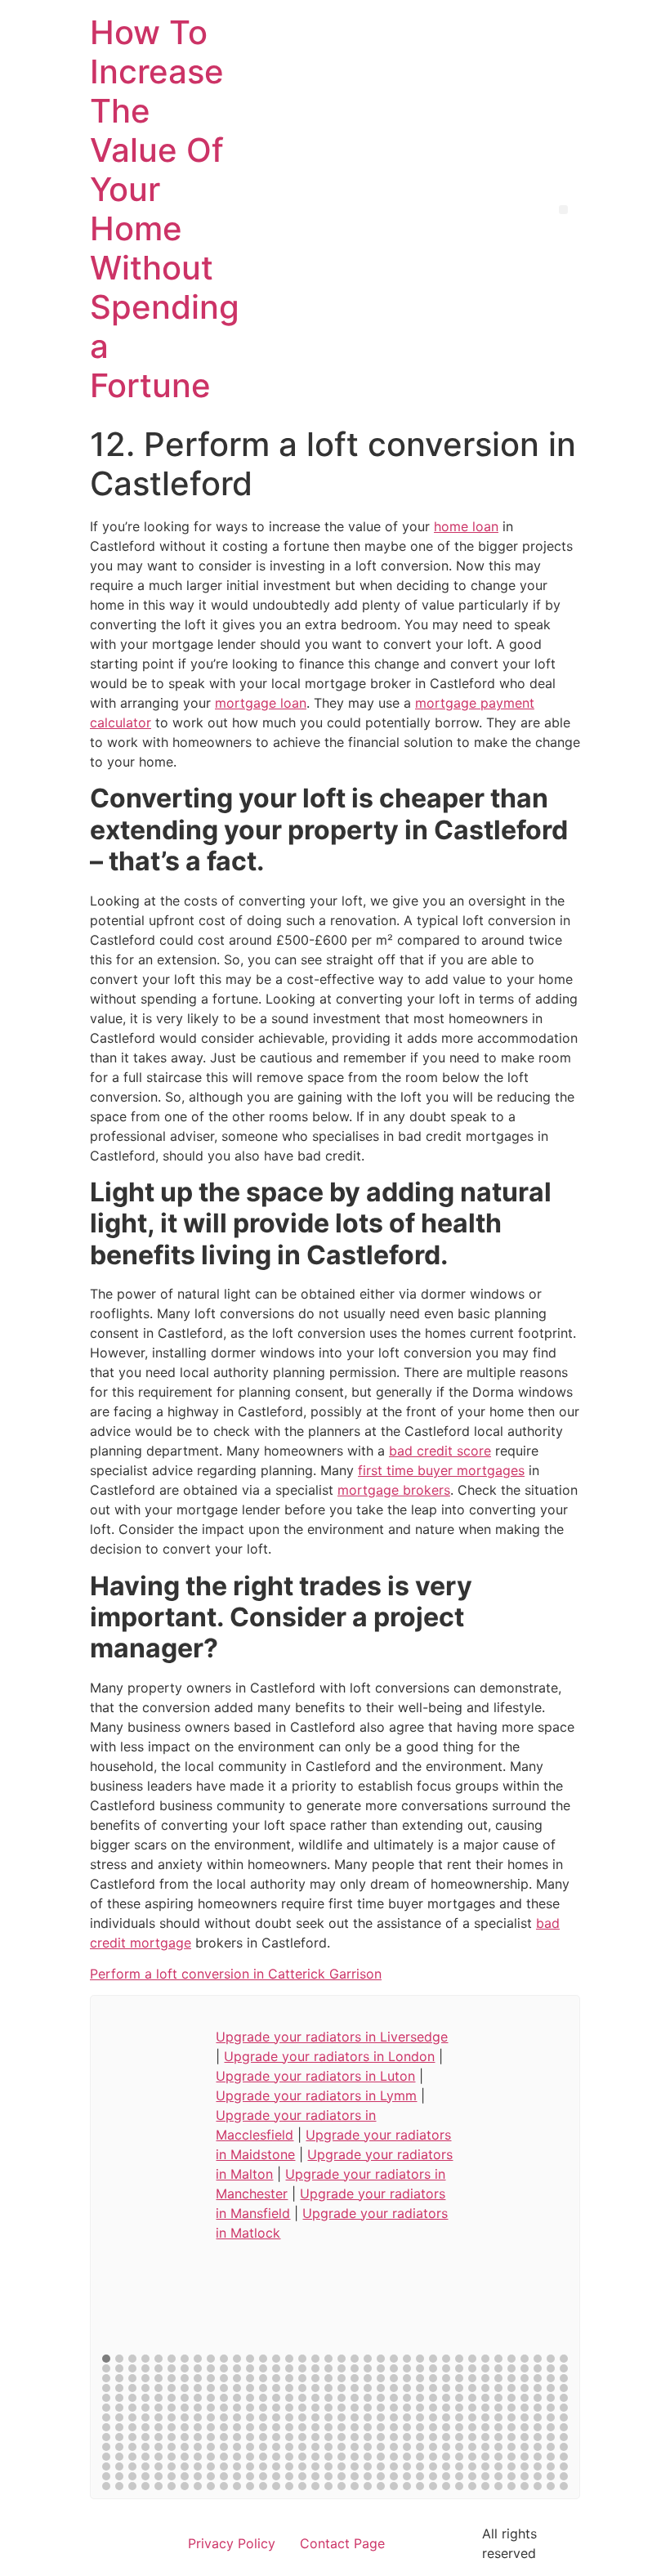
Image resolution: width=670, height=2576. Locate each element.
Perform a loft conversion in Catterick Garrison (236, 1974)
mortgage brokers (394, 1490)
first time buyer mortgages (441, 1470)
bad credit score (440, 1451)
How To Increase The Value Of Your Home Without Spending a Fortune (165, 209)
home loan (466, 526)
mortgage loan (261, 703)
